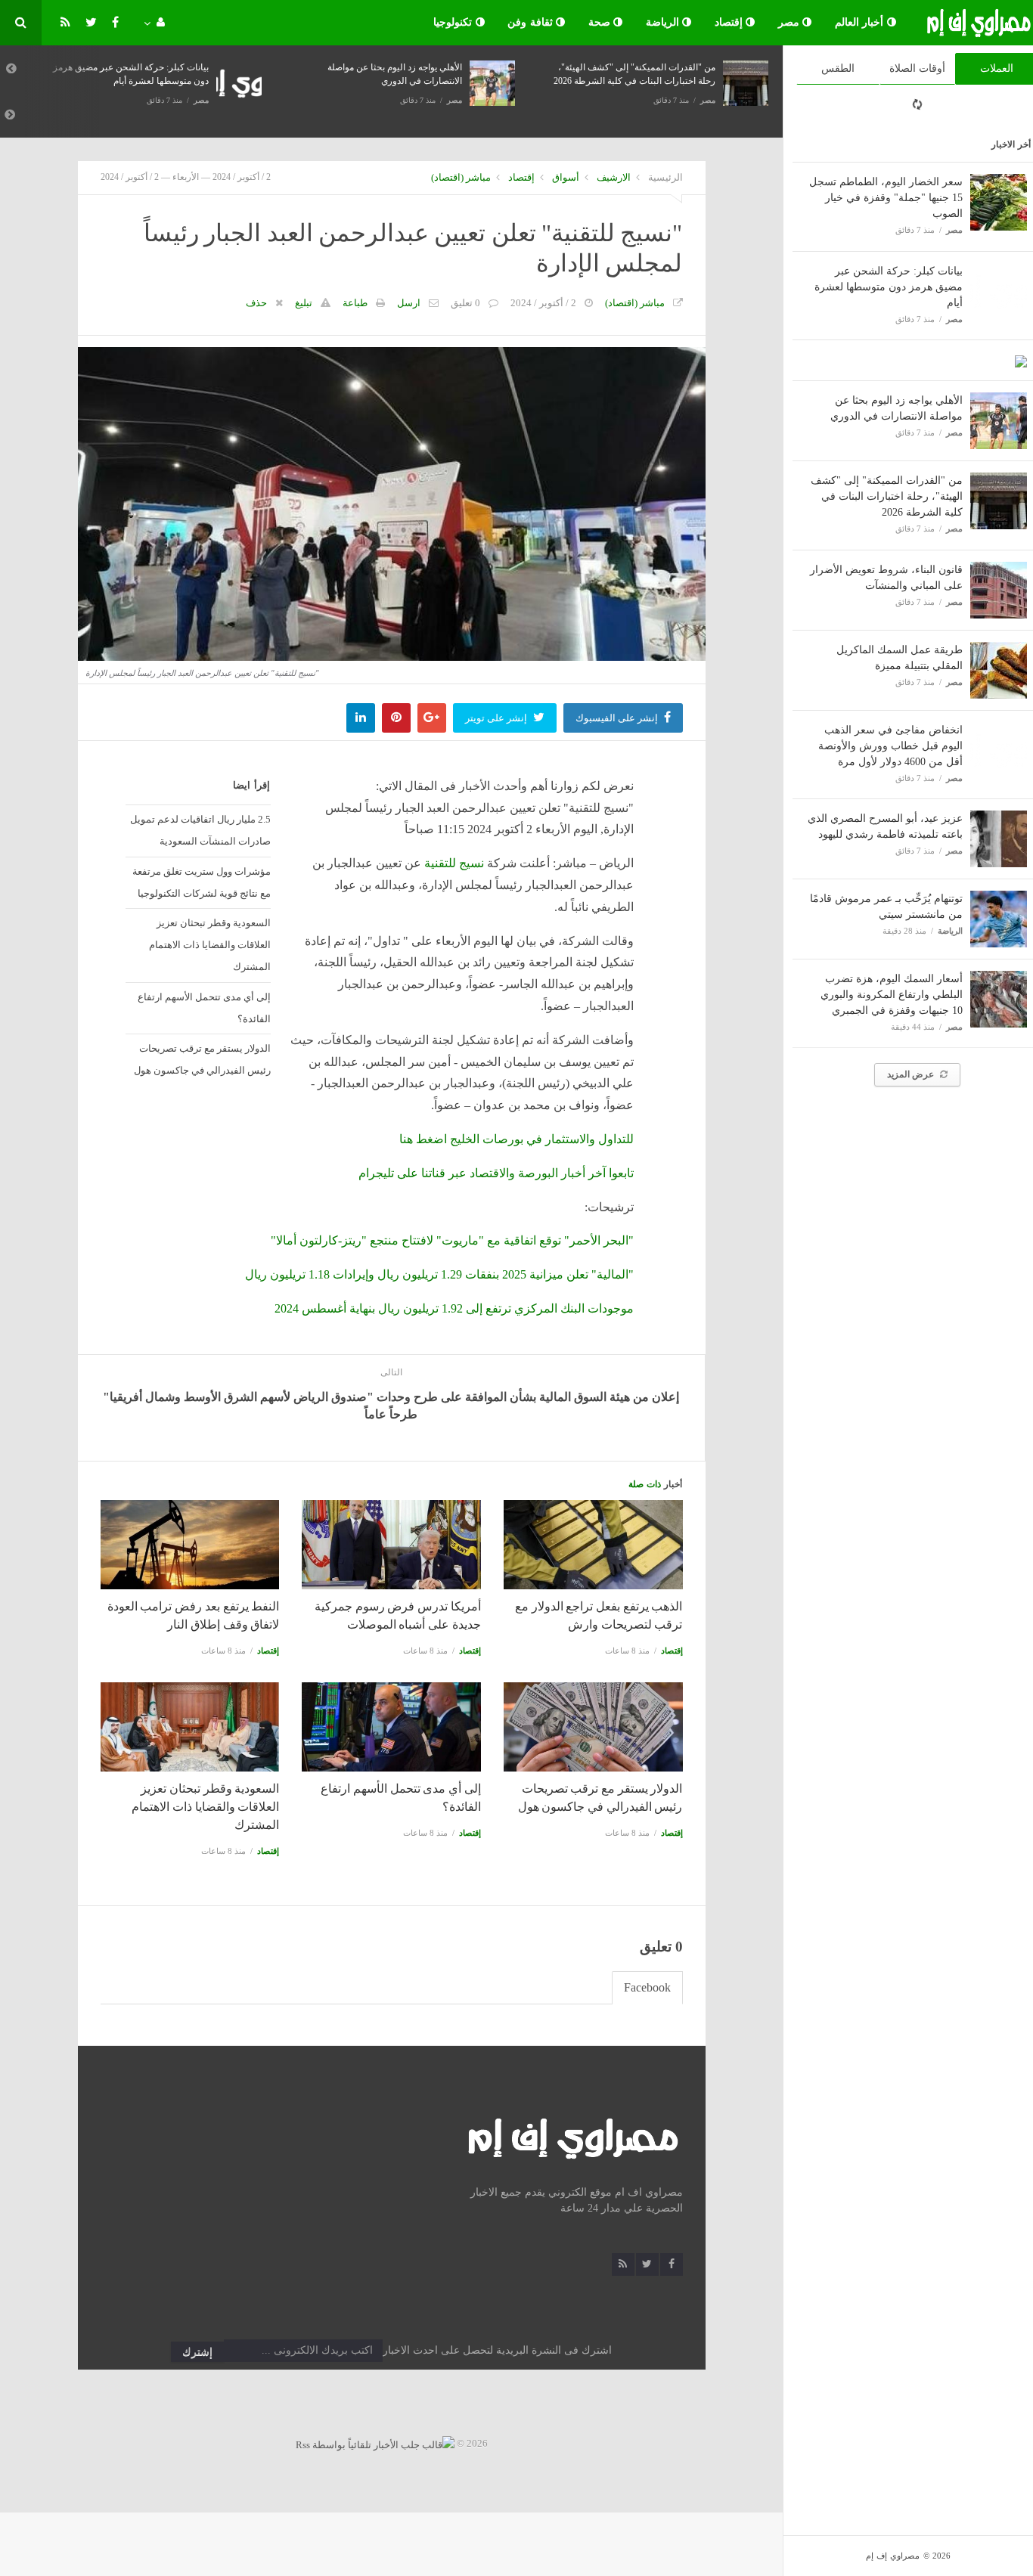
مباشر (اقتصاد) (461, 177)
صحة (601, 22)
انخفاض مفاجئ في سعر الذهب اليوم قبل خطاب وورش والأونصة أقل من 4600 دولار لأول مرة (890, 746)
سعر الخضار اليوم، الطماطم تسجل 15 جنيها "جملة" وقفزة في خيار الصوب (886, 198)
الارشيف (614, 177)
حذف (256, 303)
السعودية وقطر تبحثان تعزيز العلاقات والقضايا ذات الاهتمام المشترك (210, 945)
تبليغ (304, 303)
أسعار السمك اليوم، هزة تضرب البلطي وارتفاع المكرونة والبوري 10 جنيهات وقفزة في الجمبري (892, 995)
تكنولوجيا (454, 22)
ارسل (409, 303)
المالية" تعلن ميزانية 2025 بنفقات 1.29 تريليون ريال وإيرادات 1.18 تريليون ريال (439, 1274)
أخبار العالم (861, 22)
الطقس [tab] (838, 68)
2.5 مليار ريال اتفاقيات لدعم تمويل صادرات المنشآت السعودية (200, 830)
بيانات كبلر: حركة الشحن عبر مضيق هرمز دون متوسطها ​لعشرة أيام (889, 287)
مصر (791, 22)
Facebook (647, 1987)
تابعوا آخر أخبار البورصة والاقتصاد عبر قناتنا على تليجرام (496, 1173)
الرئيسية (665, 177)
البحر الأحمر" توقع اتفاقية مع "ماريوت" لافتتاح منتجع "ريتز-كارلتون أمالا (452, 1240)
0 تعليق (465, 303)
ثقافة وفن (532, 22)
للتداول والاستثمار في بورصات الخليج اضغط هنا (516, 1139)
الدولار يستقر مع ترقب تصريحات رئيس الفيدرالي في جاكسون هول (202, 1059)
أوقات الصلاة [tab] (917, 68)
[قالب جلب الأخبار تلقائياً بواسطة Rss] (375, 2443)
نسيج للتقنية (454, 863)
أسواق (566, 177)
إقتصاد (731, 22)
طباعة (355, 303)
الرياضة (664, 22)
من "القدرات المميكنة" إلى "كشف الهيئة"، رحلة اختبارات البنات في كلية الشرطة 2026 (887, 496)
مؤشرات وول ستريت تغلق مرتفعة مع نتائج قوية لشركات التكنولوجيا (202, 882)
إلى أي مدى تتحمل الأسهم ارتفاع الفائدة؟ (204, 1008)
